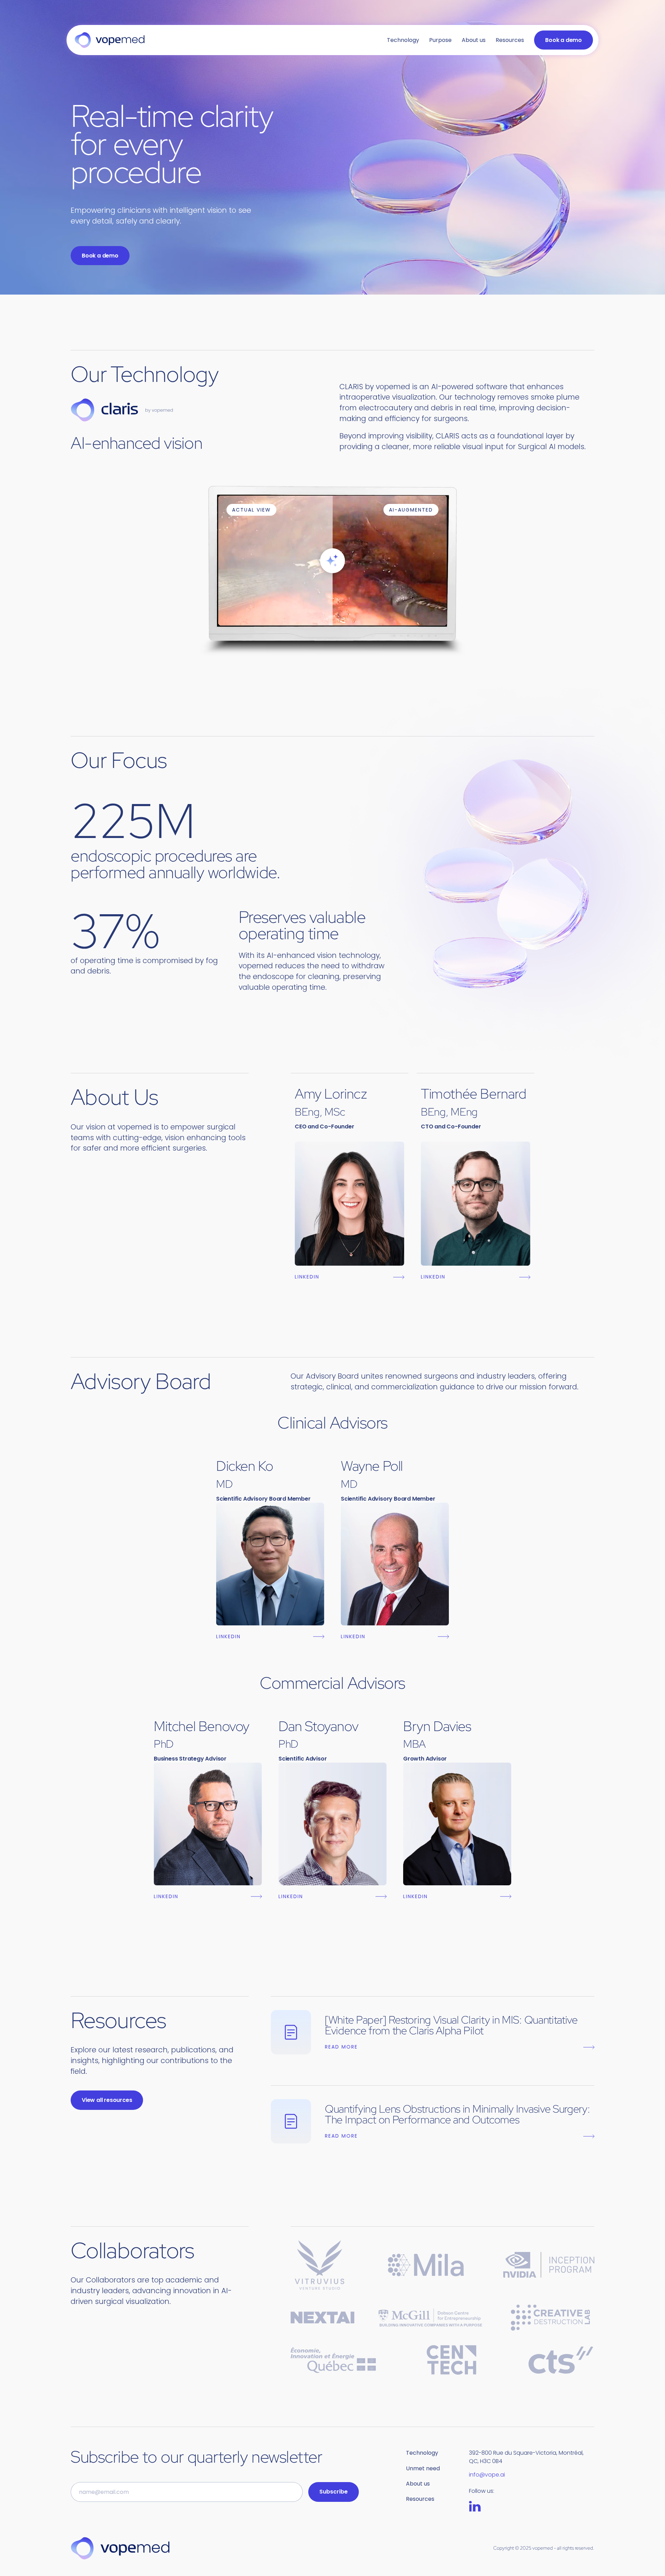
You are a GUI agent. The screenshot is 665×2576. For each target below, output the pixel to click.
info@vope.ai (487, 2475)
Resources (510, 40)
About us (474, 40)
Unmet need (423, 2468)
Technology (403, 40)
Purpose (440, 40)
